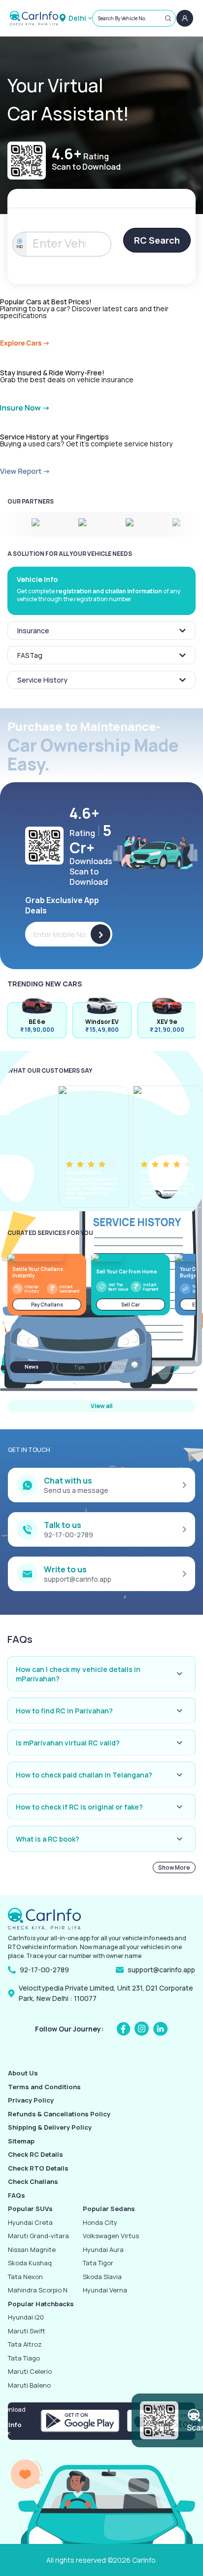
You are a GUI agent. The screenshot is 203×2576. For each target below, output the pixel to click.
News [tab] (32, 1367)
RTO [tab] (175, 1367)
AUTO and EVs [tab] (127, 1367)
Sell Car (131, 1305)
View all (101, 1406)
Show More (174, 1868)
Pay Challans (47, 1305)
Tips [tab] (79, 1367)
